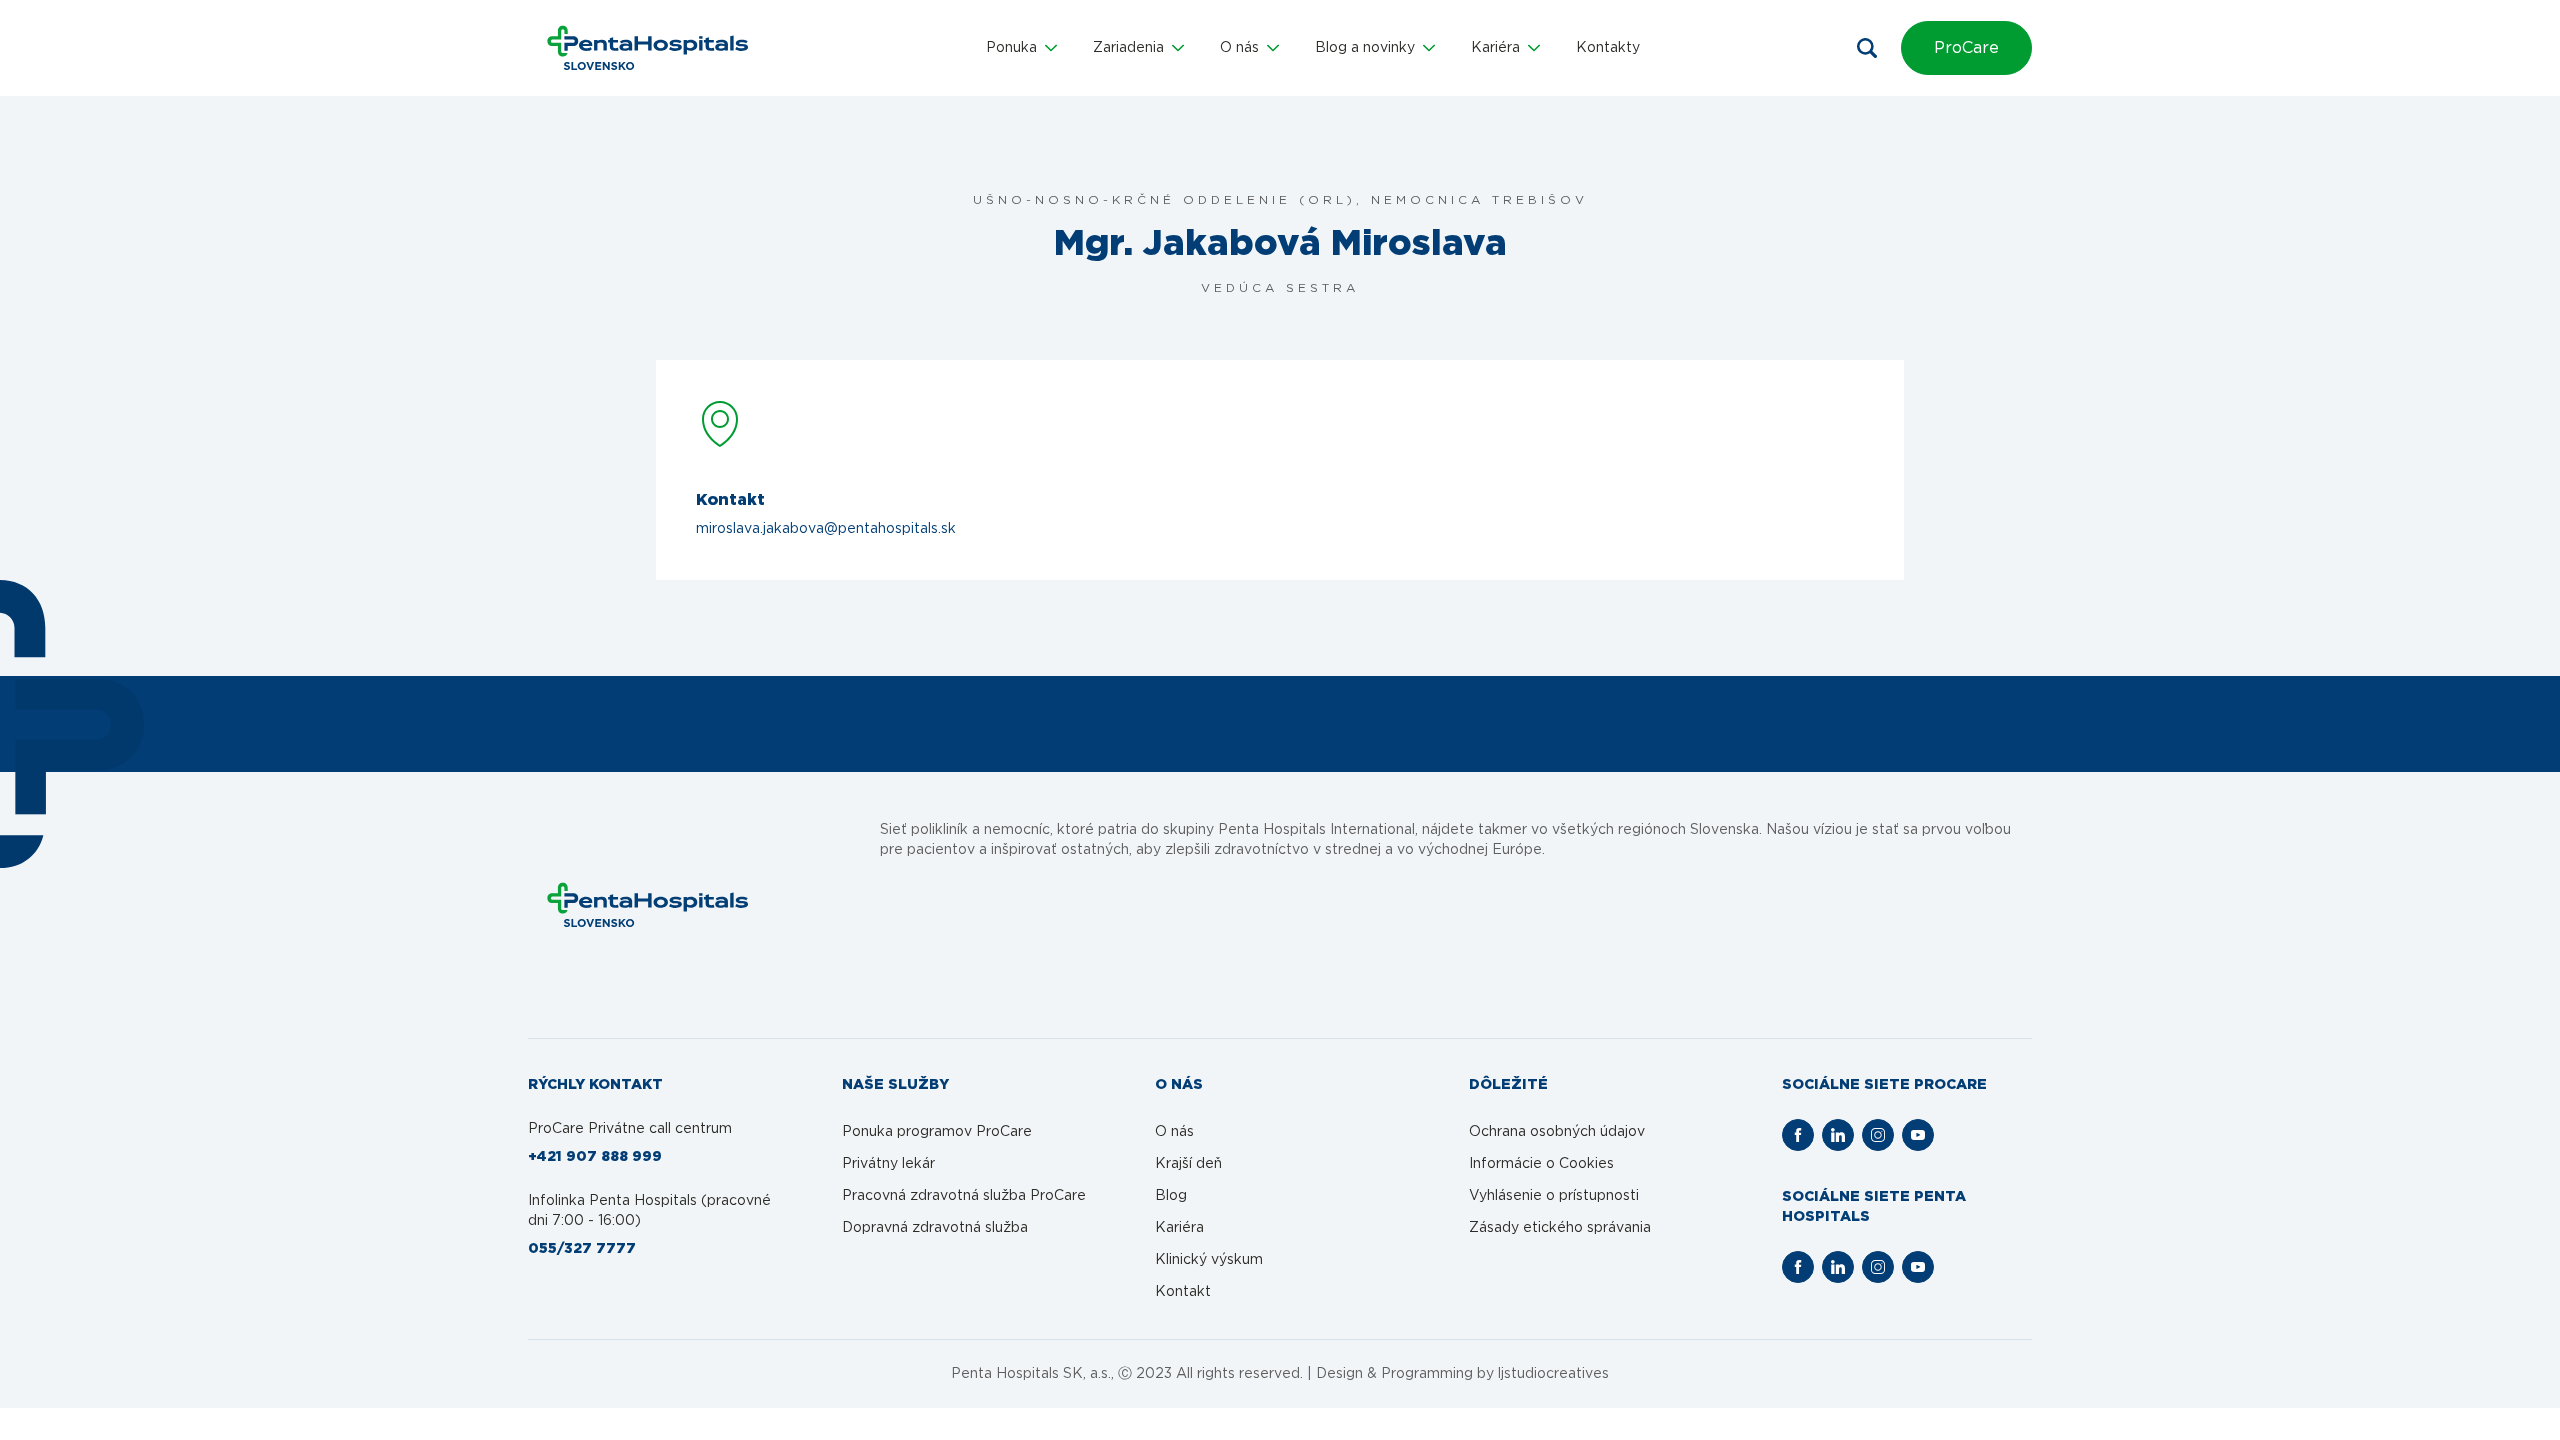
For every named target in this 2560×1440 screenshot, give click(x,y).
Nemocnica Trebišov (1479, 200)
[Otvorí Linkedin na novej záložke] (1838, 1135)
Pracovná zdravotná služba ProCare (964, 1196)
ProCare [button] (1966, 48)
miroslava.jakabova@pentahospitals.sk (826, 529)
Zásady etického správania (1560, 1228)
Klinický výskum (1209, 1260)
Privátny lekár (888, 1164)
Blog (1171, 1196)
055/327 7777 (582, 1249)
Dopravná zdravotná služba (935, 1228)
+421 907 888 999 (595, 1157)
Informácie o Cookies (1541, 1164)
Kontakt (1183, 1292)
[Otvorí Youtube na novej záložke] (1918, 1135)
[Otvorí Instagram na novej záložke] (1878, 1135)
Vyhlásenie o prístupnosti (1554, 1196)
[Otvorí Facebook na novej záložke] (1798, 1135)
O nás (1174, 1132)
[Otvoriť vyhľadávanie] (1867, 48)
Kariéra (1179, 1228)
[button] (1021, 48)
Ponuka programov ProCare (937, 1132)
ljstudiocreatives (1553, 1374)
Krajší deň (1188, 1164)
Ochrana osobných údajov (1557, 1132)
